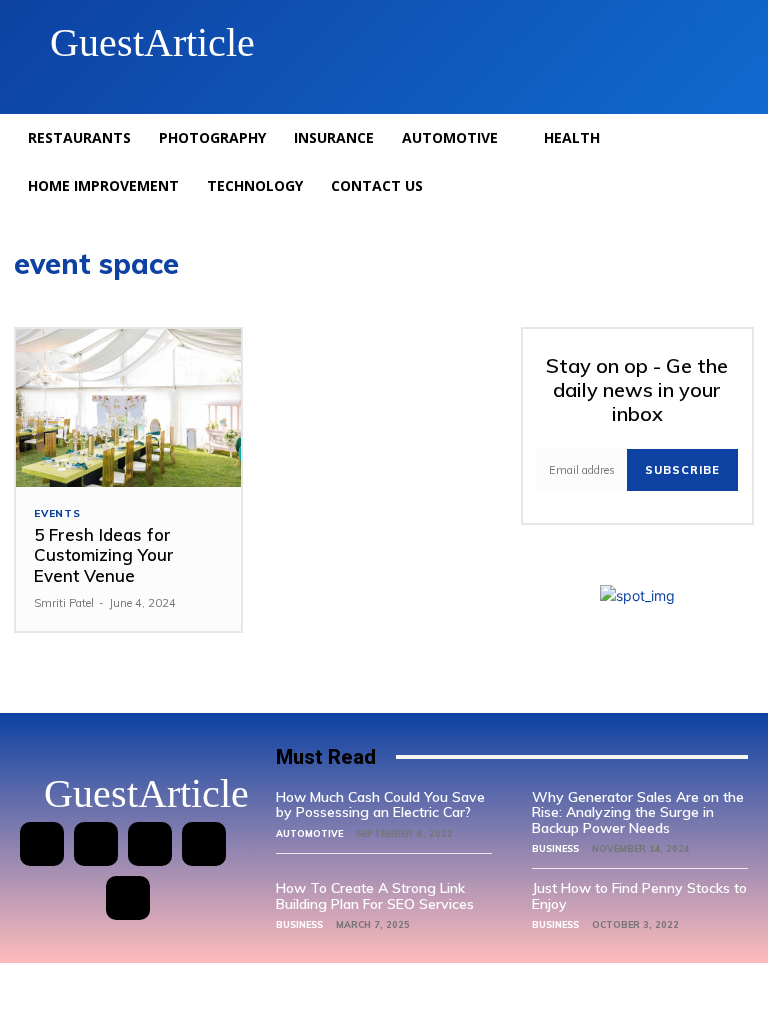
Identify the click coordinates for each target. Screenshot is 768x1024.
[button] (712, 43)
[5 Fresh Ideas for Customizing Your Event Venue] (128, 408)
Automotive (309, 833)
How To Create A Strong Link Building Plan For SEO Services (375, 895)
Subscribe (682, 470)
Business (555, 848)
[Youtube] (128, 898)
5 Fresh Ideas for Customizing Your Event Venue (104, 555)
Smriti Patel (64, 603)
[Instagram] (96, 844)
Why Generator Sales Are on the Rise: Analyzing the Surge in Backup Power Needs (638, 812)
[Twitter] (204, 844)
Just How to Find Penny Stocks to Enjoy (639, 895)
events (57, 514)
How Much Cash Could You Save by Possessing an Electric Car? (380, 804)
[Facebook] (42, 844)
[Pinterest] (150, 844)
